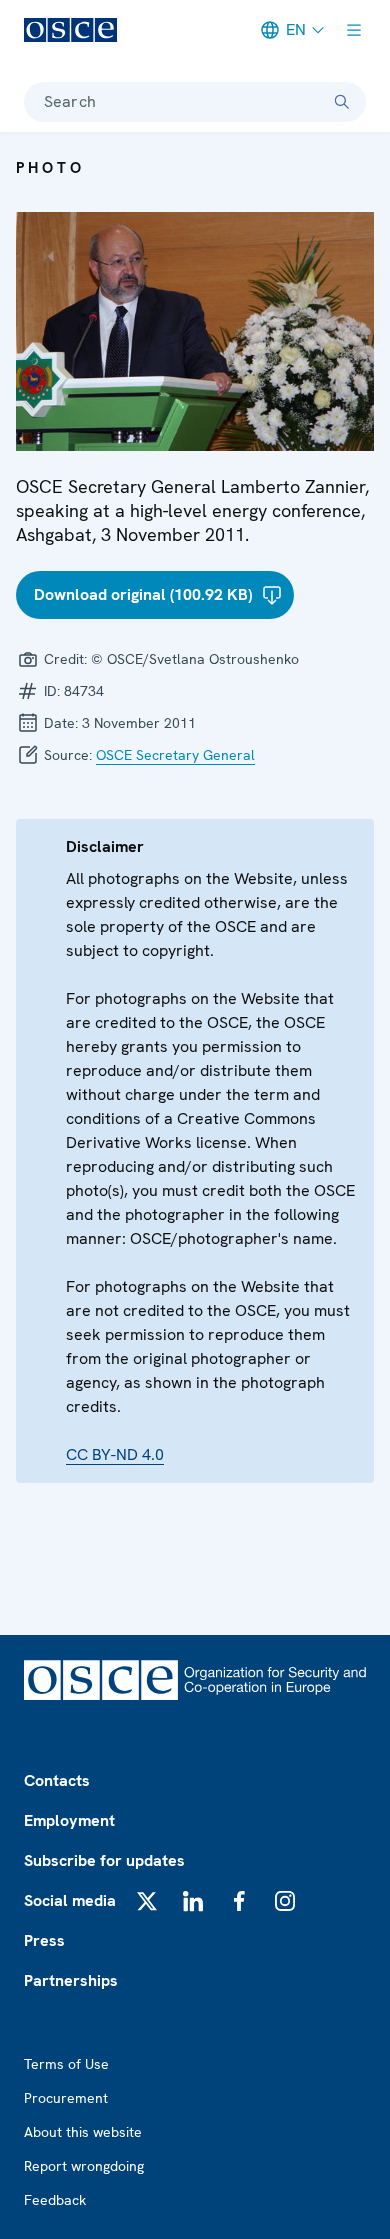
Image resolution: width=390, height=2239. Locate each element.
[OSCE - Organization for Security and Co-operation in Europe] (70, 30)
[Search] (342, 102)
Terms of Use (66, 2064)
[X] (147, 1901)
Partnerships (71, 1980)
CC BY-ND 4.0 (115, 1454)
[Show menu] (354, 30)
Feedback (55, 2200)
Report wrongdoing (84, 2166)
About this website (83, 2132)
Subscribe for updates (104, 1860)
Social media (70, 1900)
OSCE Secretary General (175, 755)
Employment (69, 1820)
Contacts (57, 1780)
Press (44, 1940)
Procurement (66, 2098)
